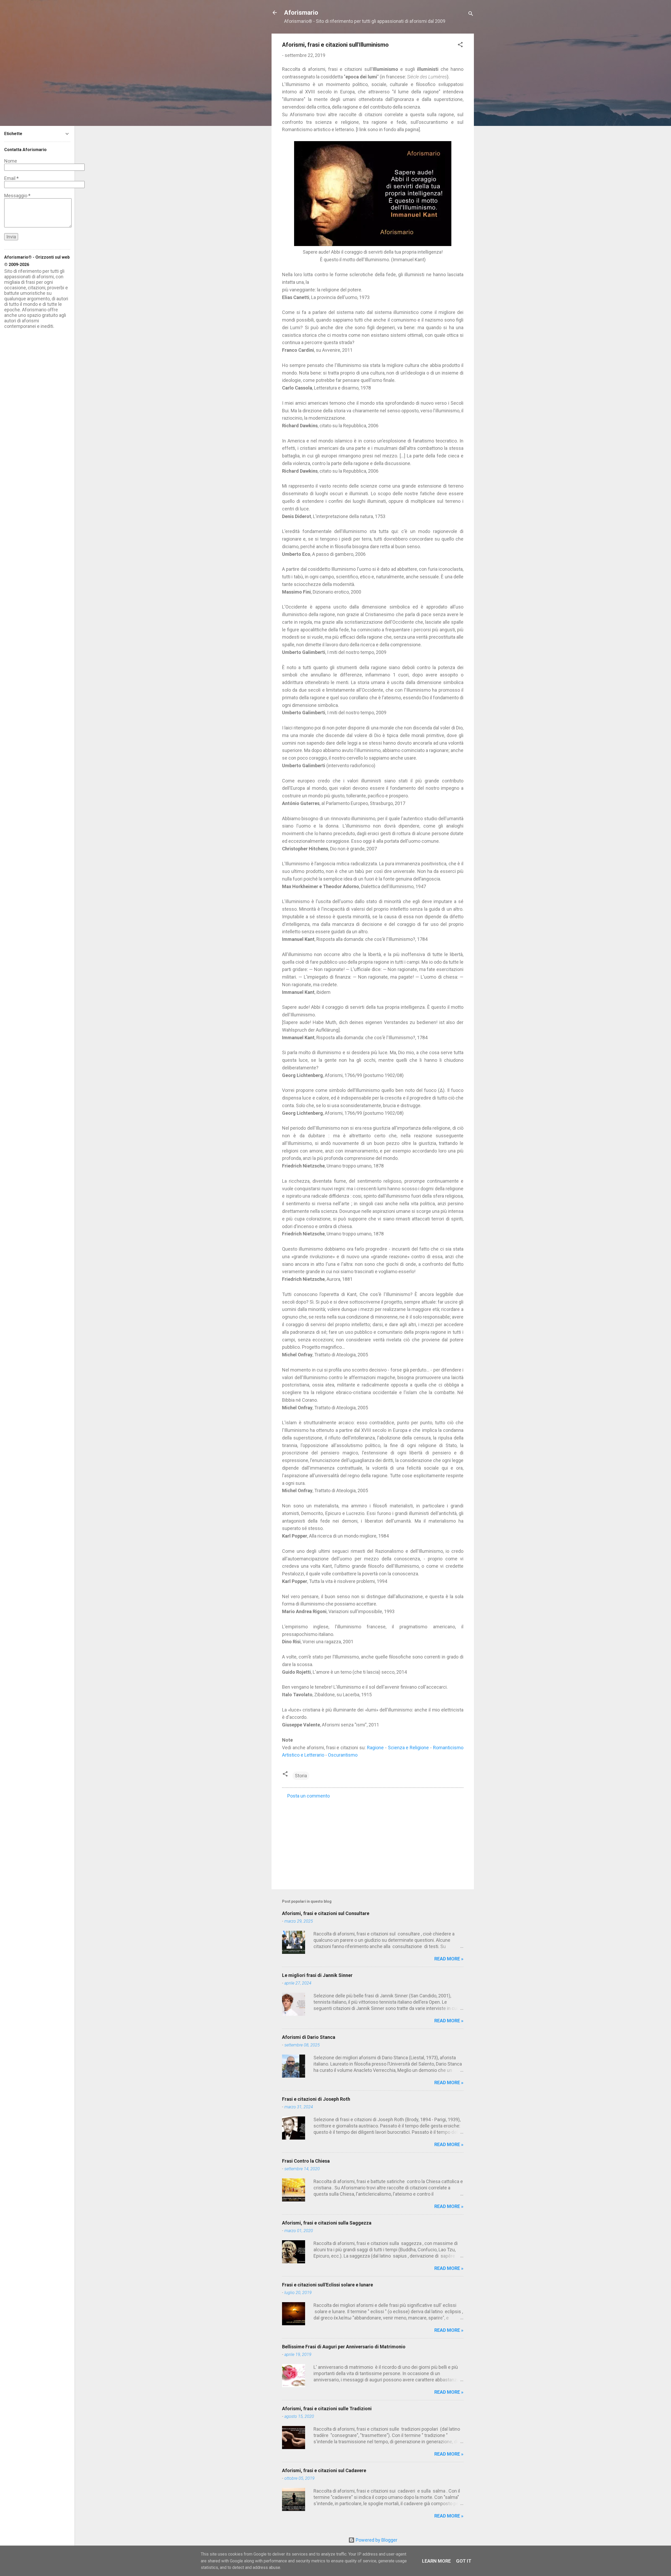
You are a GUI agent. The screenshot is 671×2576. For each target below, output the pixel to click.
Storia (301, 1776)
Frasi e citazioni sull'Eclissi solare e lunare (328, 2285)
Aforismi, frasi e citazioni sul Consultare (326, 1913)
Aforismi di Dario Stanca (309, 2037)
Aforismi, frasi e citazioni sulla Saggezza (327, 2223)
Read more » (449, 1959)
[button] (460, 45)
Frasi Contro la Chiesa (306, 2161)
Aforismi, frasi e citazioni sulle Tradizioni (327, 2409)
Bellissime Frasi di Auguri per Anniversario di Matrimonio (344, 2347)
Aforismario (301, 13)
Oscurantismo (343, 1755)
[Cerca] (471, 14)
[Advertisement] (373, 1841)
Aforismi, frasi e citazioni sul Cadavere (324, 2470)
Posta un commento (309, 1796)
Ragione (375, 1748)
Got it (464, 2561)
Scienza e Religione (408, 1748)
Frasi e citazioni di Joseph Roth (316, 2099)
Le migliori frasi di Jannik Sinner (317, 1975)
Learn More (436, 2561)
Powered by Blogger (376, 2540)
